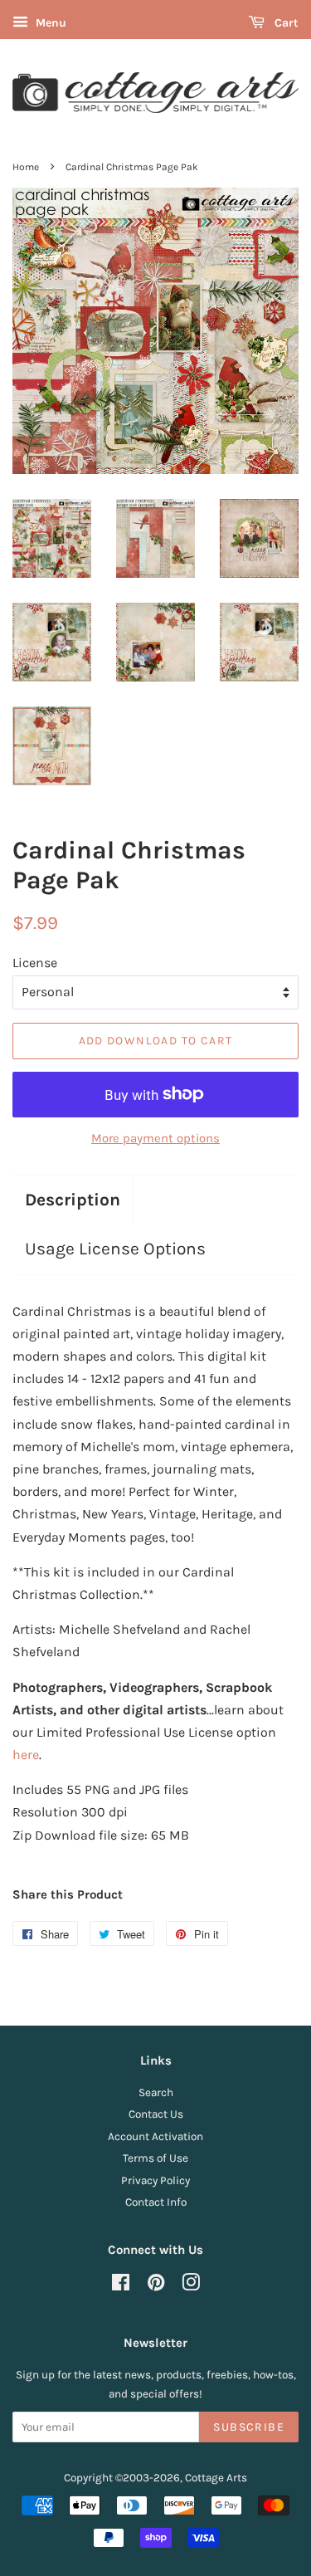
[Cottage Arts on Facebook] (121, 2286)
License (35, 963)
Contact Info (156, 2202)
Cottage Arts (216, 2478)
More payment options (155, 1138)
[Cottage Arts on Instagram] (191, 2286)
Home (26, 167)
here (26, 1755)
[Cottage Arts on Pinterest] (156, 2286)
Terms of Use (155, 2158)
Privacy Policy (155, 2180)
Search (156, 2092)
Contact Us (156, 2114)
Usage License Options (115, 1249)
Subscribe (249, 2427)
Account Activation (155, 2136)
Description (73, 1200)
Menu (49, 23)
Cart (285, 23)
